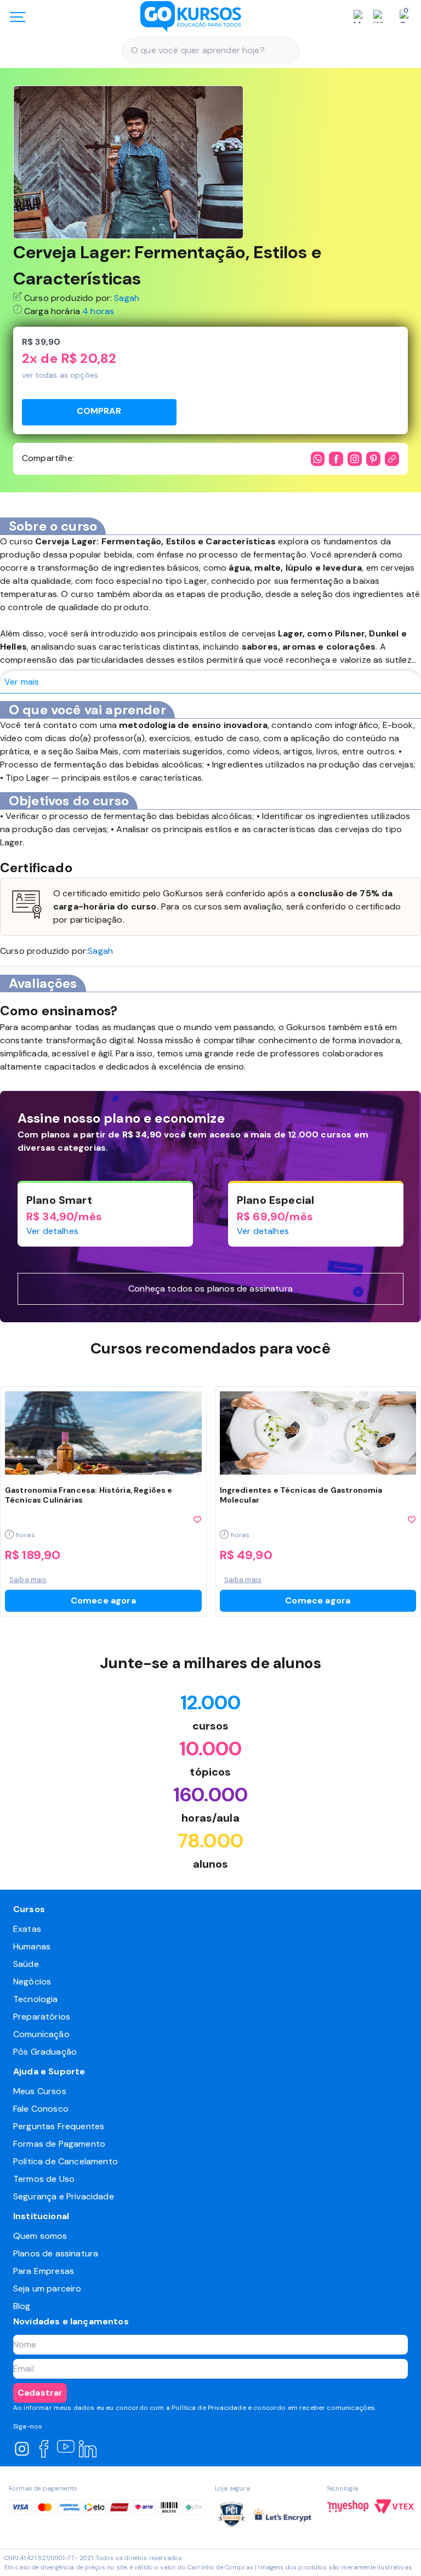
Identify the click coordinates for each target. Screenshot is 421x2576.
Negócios (32, 1981)
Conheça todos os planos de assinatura (210, 1289)
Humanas (32, 1946)
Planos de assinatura (56, 2253)
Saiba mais (28, 1580)
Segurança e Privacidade (64, 2196)
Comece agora (103, 1600)
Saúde (26, 1964)
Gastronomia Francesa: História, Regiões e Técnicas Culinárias (89, 1495)
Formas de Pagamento (59, 2144)
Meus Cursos (40, 2091)
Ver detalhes (52, 1231)
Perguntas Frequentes (59, 2126)
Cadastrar (40, 2393)
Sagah (127, 298)
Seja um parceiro (47, 2288)
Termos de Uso (44, 2179)
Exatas (27, 1929)
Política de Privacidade (209, 2408)
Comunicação (41, 2034)
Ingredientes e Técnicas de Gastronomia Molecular (301, 1495)
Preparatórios (42, 2017)
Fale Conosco (41, 2109)
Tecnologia (36, 1999)
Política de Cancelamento (66, 2161)
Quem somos (40, 2236)
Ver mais (22, 682)
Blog (22, 2306)
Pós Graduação (45, 2052)
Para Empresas (44, 2271)
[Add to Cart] (99, 412)
